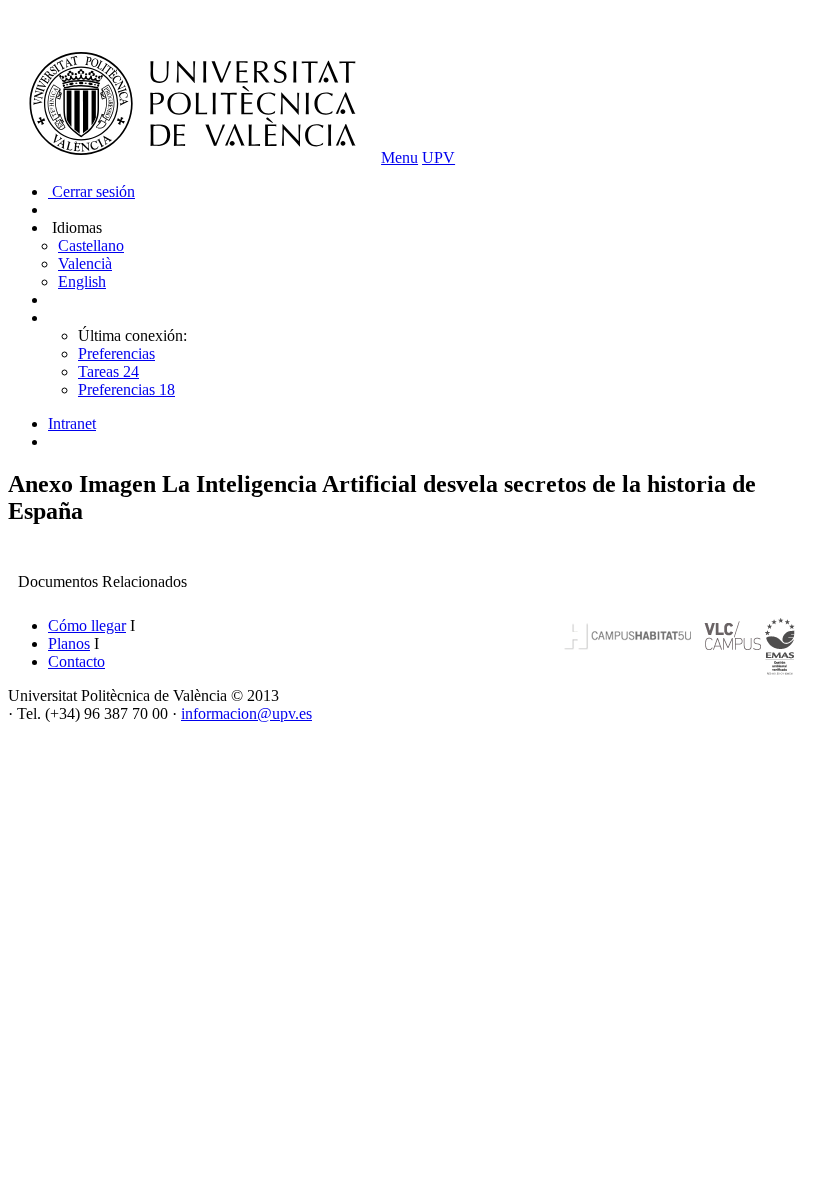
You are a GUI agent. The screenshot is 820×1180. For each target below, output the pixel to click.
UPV (438, 157)
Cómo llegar (87, 625)
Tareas (108, 371)
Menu (399, 157)
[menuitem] (430, 424)
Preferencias (116, 353)
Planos (69, 643)
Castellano (91, 245)
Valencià (85, 263)
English (82, 281)
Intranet (72, 423)
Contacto (76, 661)
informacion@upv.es (246, 713)
